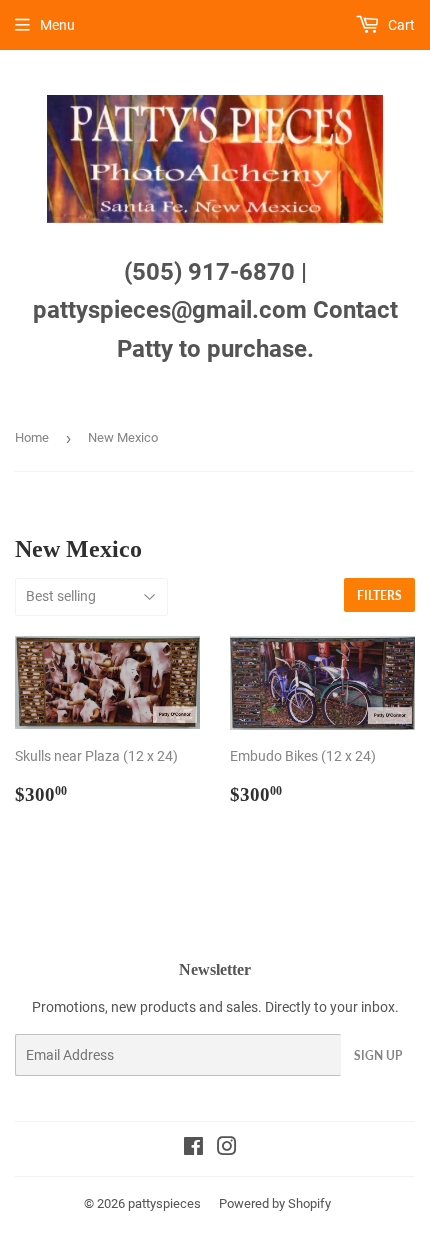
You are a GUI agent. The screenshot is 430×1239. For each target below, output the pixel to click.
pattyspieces (164, 1203)
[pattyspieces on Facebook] (193, 1149)
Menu (57, 25)
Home (32, 437)
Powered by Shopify (275, 1203)
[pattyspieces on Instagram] (227, 1149)
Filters (379, 595)
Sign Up (378, 1055)
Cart (400, 25)
